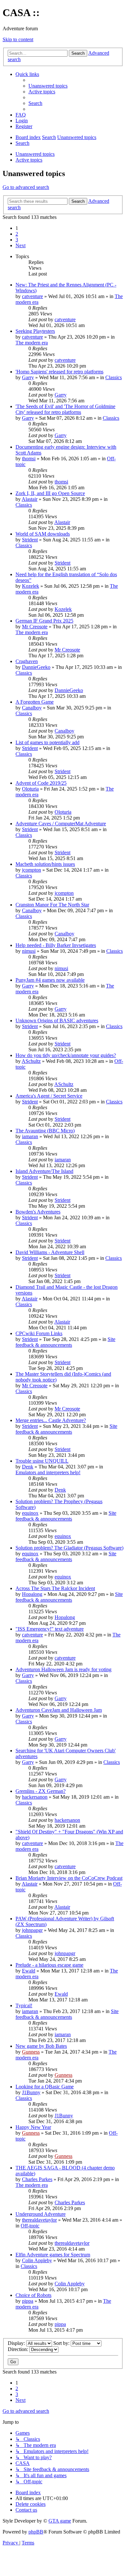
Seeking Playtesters (35, 331)
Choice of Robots (33, 2295)
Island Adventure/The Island (44, 1171)
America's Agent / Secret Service (49, 1096)
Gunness (31, 2052)
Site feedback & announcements (65, 1342)
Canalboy (32, 708)
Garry (28, 377)
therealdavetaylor (39, 2220)
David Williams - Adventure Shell (50, 1252)
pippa (28, 2301)
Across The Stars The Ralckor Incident (55, 1588)
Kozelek (31, 586)
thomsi (29, 459)
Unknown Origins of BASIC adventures (57, 1021)
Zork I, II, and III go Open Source (50, 493)
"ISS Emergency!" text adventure (50, 1629)
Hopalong (32, 1594)
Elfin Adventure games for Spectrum (53, 2255)
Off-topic (30, 2226)
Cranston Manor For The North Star (52, 905)
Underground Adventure (41, 2214)
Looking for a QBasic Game (45, 2087)
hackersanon (35, 1797)
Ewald (29, 1971)
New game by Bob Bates (41, 2046)
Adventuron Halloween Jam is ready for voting (63, 1669)
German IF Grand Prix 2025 (44, 621)
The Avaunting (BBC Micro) (45, 1131)
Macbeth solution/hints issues (45, 864)
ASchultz (31, 1061)
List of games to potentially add (47, 742)
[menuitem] (48, 86)
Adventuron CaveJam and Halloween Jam (59, 1710)
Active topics (29, 160)
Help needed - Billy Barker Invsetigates (56, 945)
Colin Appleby (37, 2260)
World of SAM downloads (43, 534)
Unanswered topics (35, 154)
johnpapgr (32, 1930)
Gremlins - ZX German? (41, 1791)
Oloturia (30, 789)
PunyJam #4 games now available (50, 980)
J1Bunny (31, 2092)
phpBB (36, 2532)
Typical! (24, 2005)
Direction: (19, 2349)
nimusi (29, 951)
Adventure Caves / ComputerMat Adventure (61, 824)
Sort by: (62, 2343)
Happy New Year (33, 2127)
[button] (21, 245)
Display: (17, 2343)
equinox (30, 1513)
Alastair (30, 499)
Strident (30, 540)
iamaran (30, 1136)
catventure (32, 296)
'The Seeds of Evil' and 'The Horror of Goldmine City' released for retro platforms (65, 409)
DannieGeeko (36, 667)
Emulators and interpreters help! (48, 1472)
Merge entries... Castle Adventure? (51, 1420)
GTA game (60, 2521)
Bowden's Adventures (38, 1212)
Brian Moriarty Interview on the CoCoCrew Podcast (69, 1878)
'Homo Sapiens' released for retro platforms (59, 372)
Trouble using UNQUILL (42, 1461)
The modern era (32, 343)
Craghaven (27, 661)
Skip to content (18, 39)
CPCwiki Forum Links (39, 1333)
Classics (114, 377)
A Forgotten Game (35, 702)
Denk (28, 1467)
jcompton (31, 870)
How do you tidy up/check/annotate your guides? (66, 1055)
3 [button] (17, 240)
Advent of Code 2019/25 (41, 783)
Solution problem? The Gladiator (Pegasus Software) (69, 1548)
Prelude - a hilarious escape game (49, 1965)
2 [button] (17, 234)
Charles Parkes (37, 2179)
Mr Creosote (35, 627)
